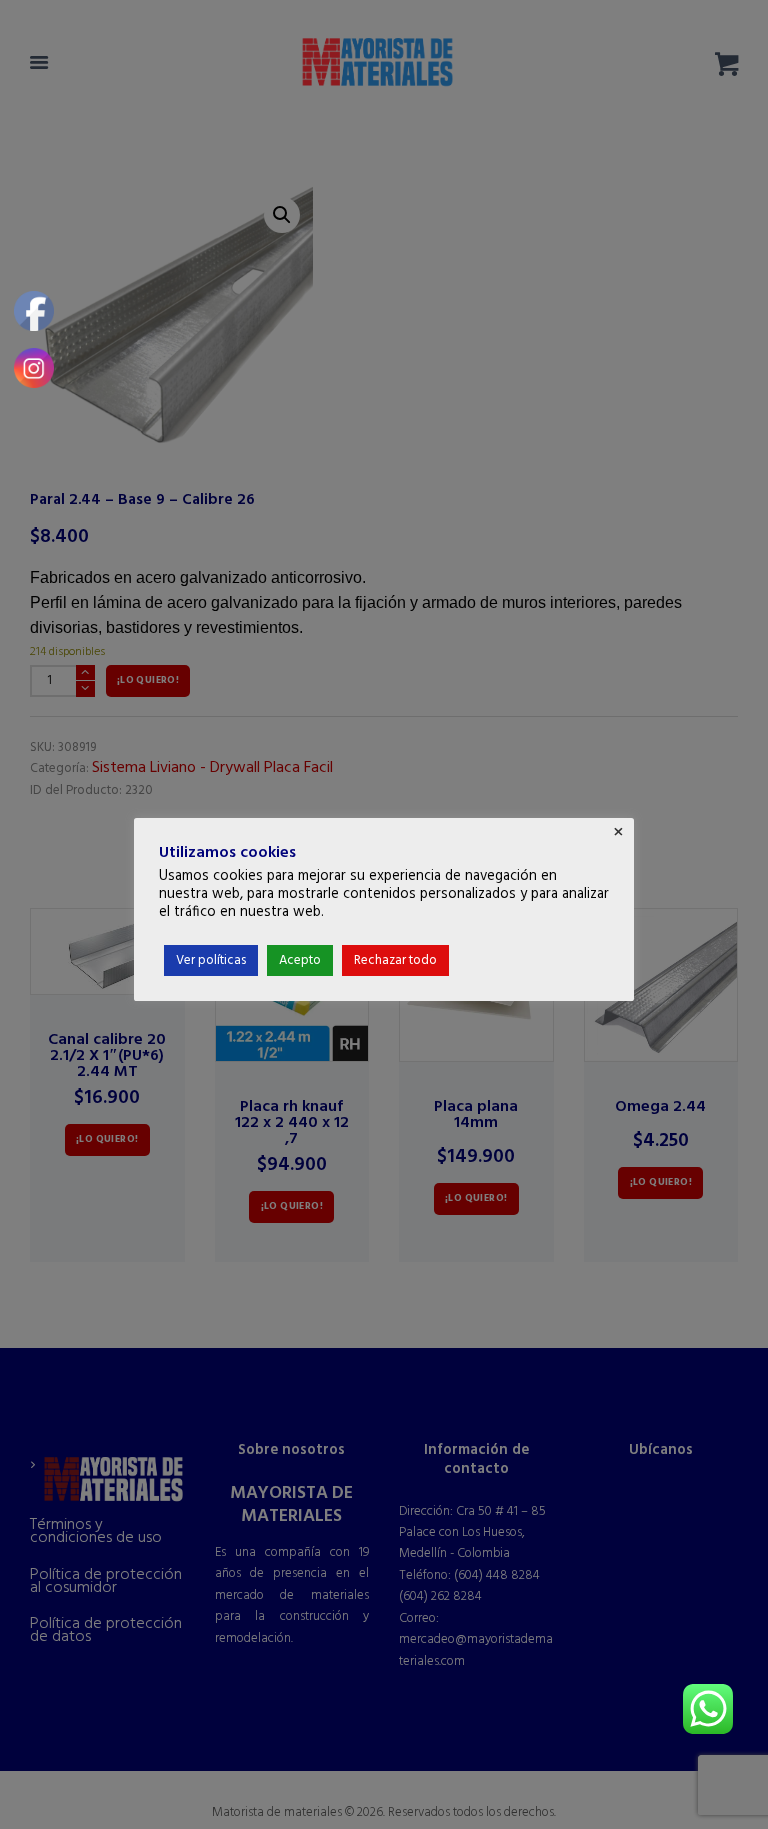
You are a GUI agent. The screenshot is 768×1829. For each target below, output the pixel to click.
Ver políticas (211, 960)
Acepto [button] (300, 960)
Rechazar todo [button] (395, 960)
